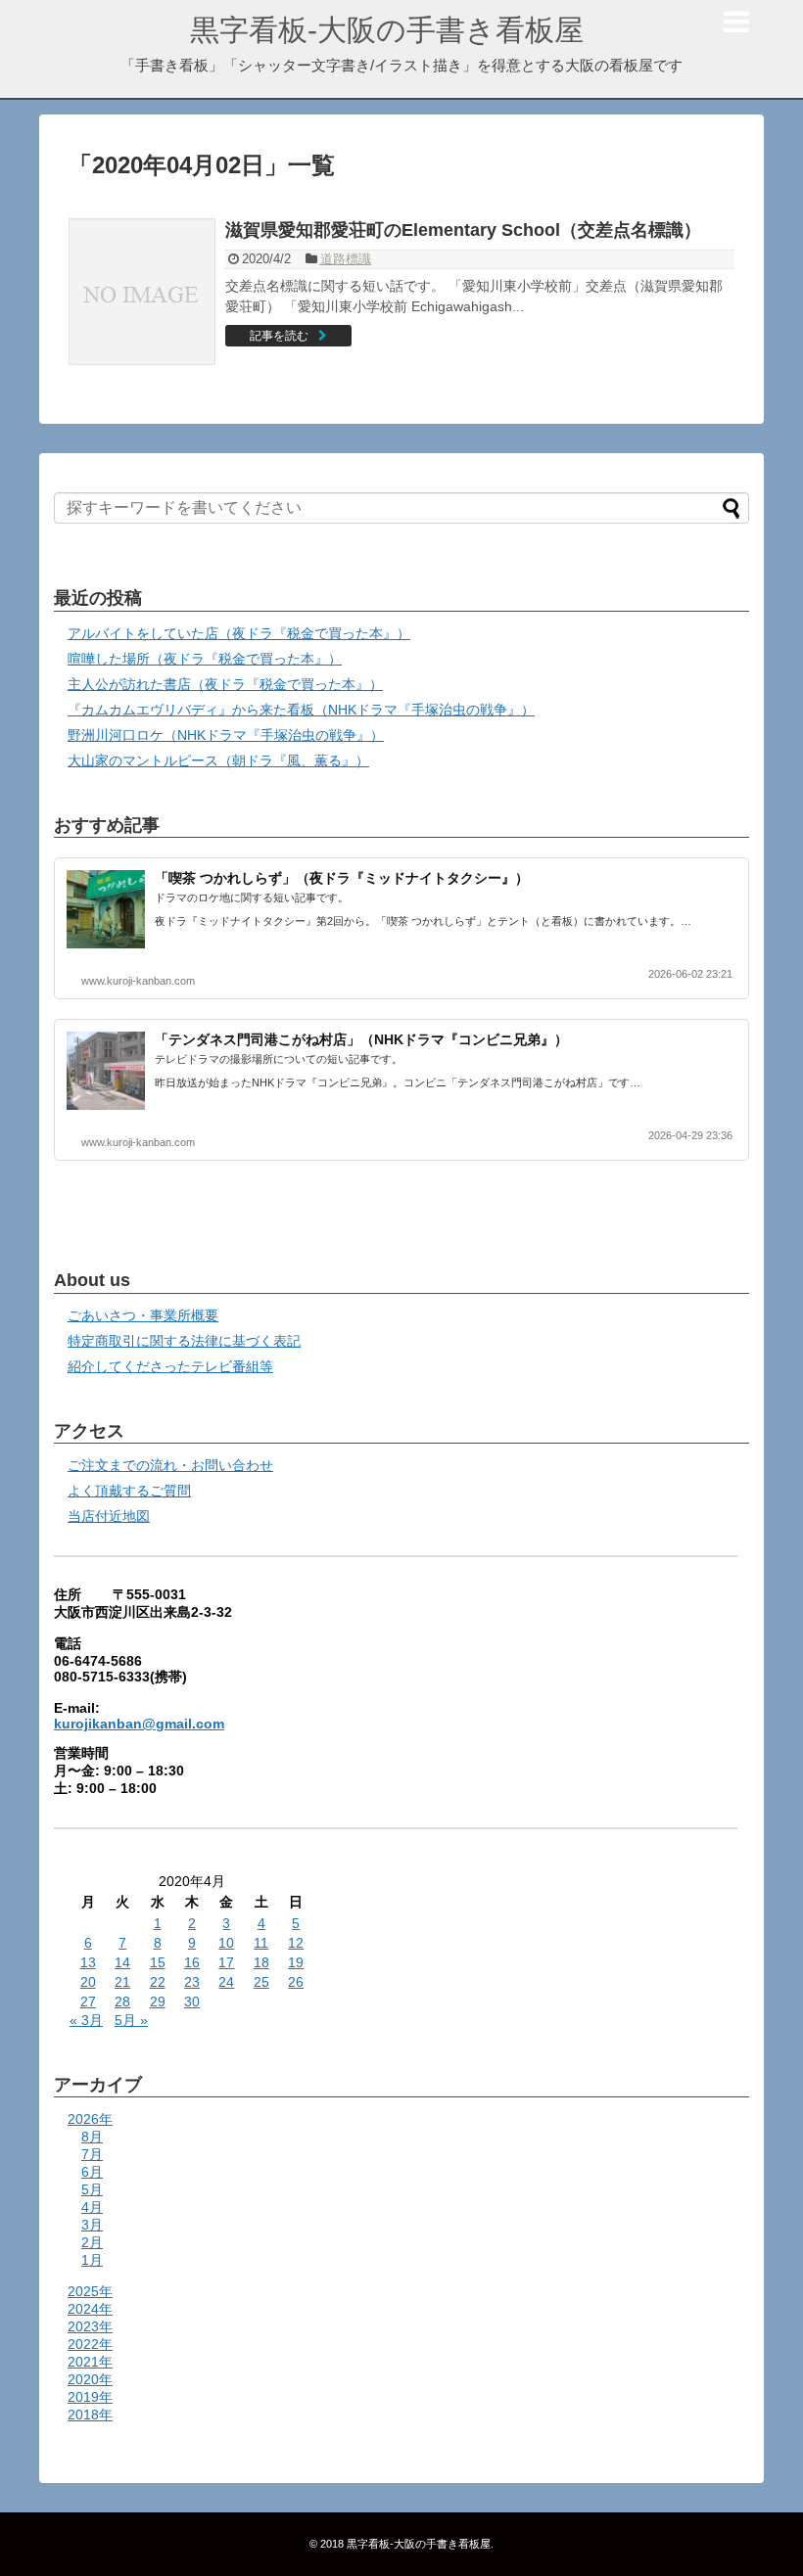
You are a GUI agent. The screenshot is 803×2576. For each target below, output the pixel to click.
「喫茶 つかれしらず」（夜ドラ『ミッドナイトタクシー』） (342, 878)
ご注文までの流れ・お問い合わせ (170, 1465)
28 (122, 2001)
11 (261, 1943)
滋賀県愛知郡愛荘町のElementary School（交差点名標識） (463, 230)
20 (88, 1982)
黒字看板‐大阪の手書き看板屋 (387, 30)
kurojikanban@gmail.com (139, 1724)
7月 (92, 2154)
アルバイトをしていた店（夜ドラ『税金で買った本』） (239, 633)
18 (261, 1962)
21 (122, 1982)
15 (158, 1962)
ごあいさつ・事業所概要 (143, 1315)
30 (192, 2001)
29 (158, 2001)
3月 (92, 2225)
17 (226, 1962)
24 (226, 1982)
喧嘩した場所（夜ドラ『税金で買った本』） (205, 659)
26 (296, 1982)
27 (88, 2001)
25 (261, 1982)
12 (296, 1943)
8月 (92, 2137)
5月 (92, 2189)
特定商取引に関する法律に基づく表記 (184, 1341)
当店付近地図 (109, 1516)
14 (122, 1962)
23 (192, 1982)
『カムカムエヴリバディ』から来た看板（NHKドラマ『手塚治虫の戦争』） (301, 710)
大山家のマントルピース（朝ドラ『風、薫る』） (218, 760)
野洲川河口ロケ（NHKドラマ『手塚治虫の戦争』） (226, 735)
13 (88, 1962)
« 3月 (86, 2020)
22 (158, 1982)
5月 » (131, 2020)
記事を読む (279, 336)
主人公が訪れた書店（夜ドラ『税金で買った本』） (225, 684)
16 (192, 1962)
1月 (92, 2260)
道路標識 (346, 259)
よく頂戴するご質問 (129, 1491)
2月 (92, 2242)
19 (296, 1962)
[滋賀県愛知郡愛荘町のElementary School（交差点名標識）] (142, 292)
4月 (92, 2207)
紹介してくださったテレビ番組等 (170, 1366)
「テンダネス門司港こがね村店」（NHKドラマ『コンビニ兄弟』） (361, 1039)
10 (226, 1943)
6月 (92, 2172)
